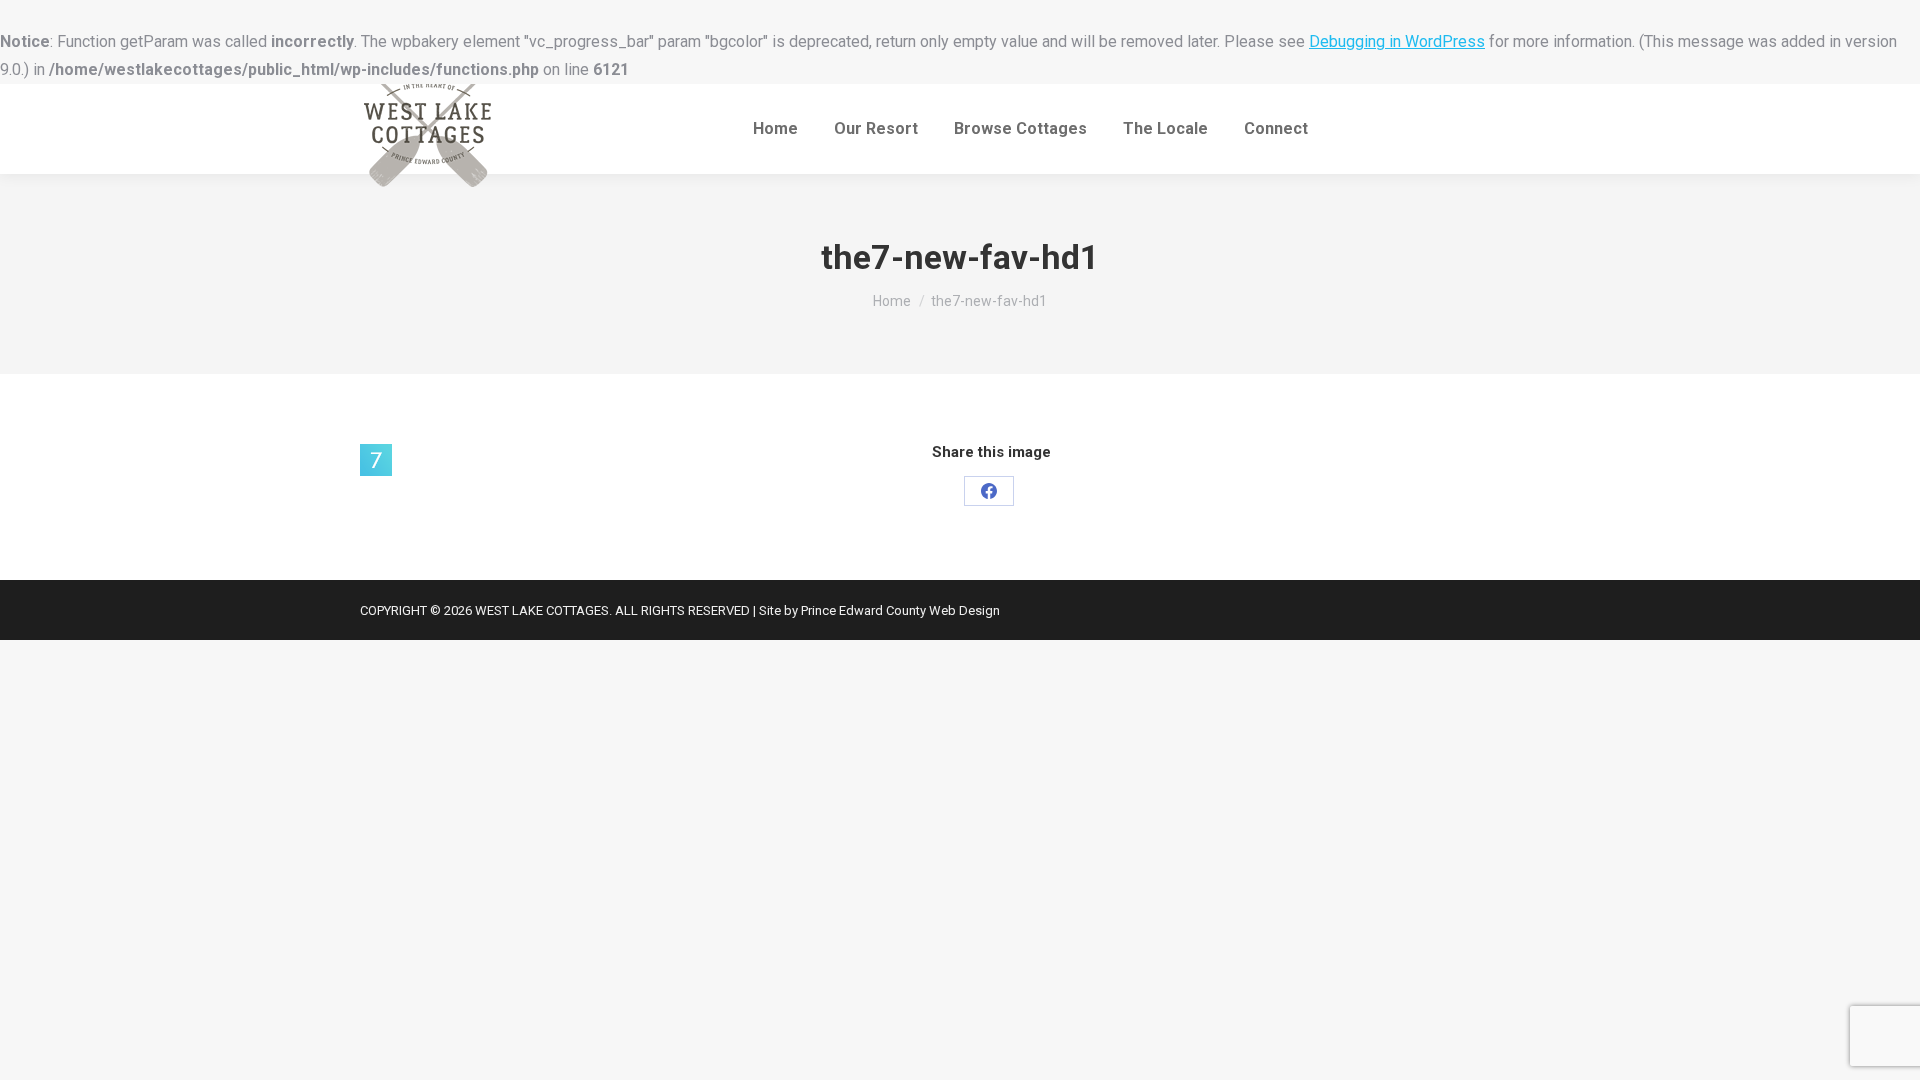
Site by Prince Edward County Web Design (879, 610)
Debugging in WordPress (1397, 41)
